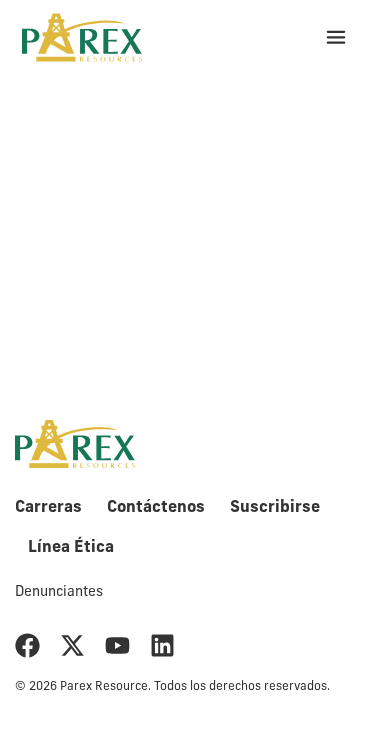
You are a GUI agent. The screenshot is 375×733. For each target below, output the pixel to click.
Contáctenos (156, 508)
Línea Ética (71, 548)
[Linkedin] (162, 645)
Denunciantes (59, 592)
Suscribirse (275, 508)
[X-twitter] (72, 645)
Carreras (48, 508)
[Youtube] (117, 645)
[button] (335, 37)
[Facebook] (27, 645)
